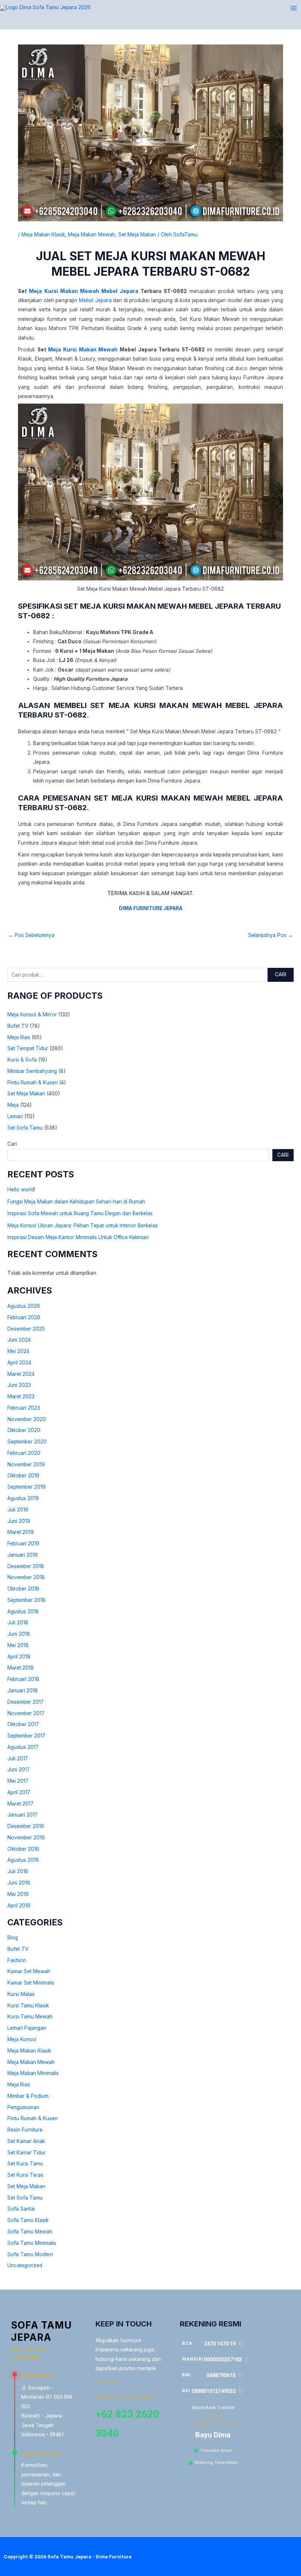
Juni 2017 (19, 1770)
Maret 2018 (21, 1668)
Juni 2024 (19, 1340)
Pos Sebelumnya (31, 935)
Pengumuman (23, 2107)
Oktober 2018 (23, 1589)
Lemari (15, 1116)
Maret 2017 (20, 1804)
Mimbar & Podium (28, 2096)
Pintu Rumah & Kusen (32, 1083)
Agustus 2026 (24, 1306)
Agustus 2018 (23, 1611)
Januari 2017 (22, 1815)
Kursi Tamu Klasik (28, 2006)
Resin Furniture (25, 2130)
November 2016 (26, 1838)
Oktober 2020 (24, 1430)
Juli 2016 (18, 1871)
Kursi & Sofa (22, 1060)
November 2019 (26, 1464)
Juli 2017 (18, 1759)
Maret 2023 (21, 1396)
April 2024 (19, 1363)
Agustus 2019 (23, 1498)
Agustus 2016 (23, 1860)
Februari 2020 (24, 1453)
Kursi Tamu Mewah (30, 2017)
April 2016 (19, 1906)
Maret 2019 (21, 1532)
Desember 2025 (26, 1329)
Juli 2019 (18, 1510)
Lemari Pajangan (27, 2028)
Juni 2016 (19, 1883)
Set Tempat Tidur (28, 1048)
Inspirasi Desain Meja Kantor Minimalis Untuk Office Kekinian (78, 1237)
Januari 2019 (23, 1555)
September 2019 (26, 1487)
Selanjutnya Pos (271, 935)
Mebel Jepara (95, 300)
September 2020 (27, 1442)
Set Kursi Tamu (25, 2164)
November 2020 (27, 1419)
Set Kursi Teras (25, 2175)
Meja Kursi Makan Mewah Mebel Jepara (84, 291)
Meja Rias (19, 1037)
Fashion (17, 1960)
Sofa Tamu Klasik (28, 2220)
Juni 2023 (19, 1385)
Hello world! (21, 1189)
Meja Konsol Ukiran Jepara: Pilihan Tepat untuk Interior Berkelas (83, 1226)
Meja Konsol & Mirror (32, 1015)
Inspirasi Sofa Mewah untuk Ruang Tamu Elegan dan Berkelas (80, 1213)
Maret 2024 (21, 1374)
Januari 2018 (23, 1690)
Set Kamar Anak (26, 2141)
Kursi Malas (21, 1994)
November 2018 (26, 1577)
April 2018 (19, 1657)
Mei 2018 (18, 1645)
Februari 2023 (24, 1408)
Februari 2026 (24, 1317)
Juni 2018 (19, 1634)
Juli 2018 (18, 1622)
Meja (13, 1105)
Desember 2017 (26, 1702)
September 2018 (26, 1600)
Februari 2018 (23, 1679)
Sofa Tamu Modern (30, 2254)
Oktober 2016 (23, 1849)
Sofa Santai (21, 2209)
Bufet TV (18, 1026)
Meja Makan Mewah (31, 2062)
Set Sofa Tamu (25, 1128)
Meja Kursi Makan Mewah (83, 350)
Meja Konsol (22, 2039)
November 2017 (26, 1713)
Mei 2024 (18, 1351)
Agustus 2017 (23, 1747)
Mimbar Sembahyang (32, 1071)
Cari (281, 974)
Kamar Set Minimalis (31, 1983)
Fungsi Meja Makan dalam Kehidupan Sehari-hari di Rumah (76, 1202)
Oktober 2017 (23, 1724)
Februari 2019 (23, 1543)
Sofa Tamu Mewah (30, 2232)
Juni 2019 (19, 1521)
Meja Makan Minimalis (33, 2073)
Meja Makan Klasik (29, 2051)
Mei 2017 (18, 1781)
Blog (13, 1938)
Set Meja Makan (26, 1094)
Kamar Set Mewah (29, 1971)
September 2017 (26, 1736)
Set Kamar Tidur (26, 2153)
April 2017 (19, 1792)
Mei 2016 (18, 1894)
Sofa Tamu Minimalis (32, 2243)
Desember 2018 (26, 1566)
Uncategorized (25, 2265)
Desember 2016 (26, 1826)
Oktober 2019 (23, 1475)
